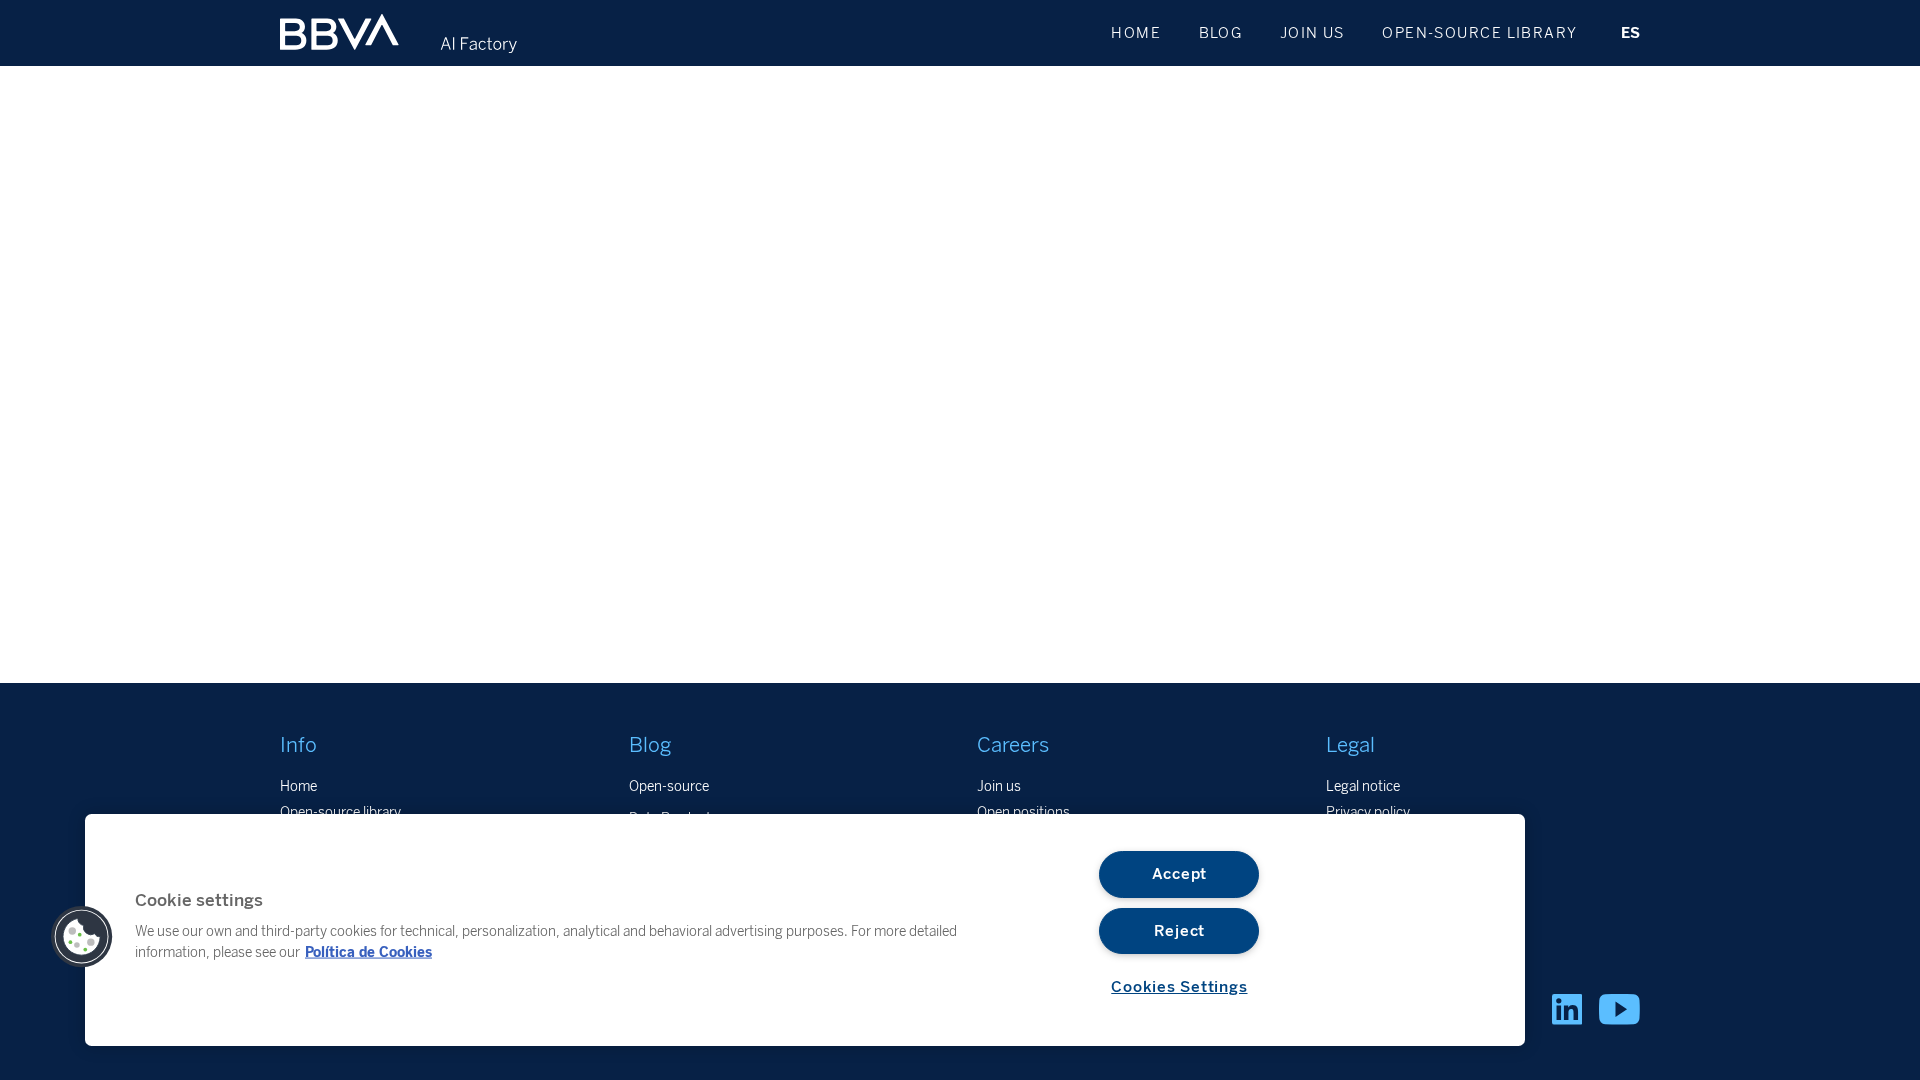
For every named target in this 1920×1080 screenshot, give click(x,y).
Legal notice (1363, 786)
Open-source (669, 786)
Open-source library (340, 812)
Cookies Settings (1179, 987)
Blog (1221, 33)
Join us (1312, 33)
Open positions (1023, 812)
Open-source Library (1479, 33)
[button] (82, 937)
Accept (1180, 874)
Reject (1180, 931)
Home (1136, 33)
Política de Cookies (368, 951)
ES (1630, 33)
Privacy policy (1368, 812)
